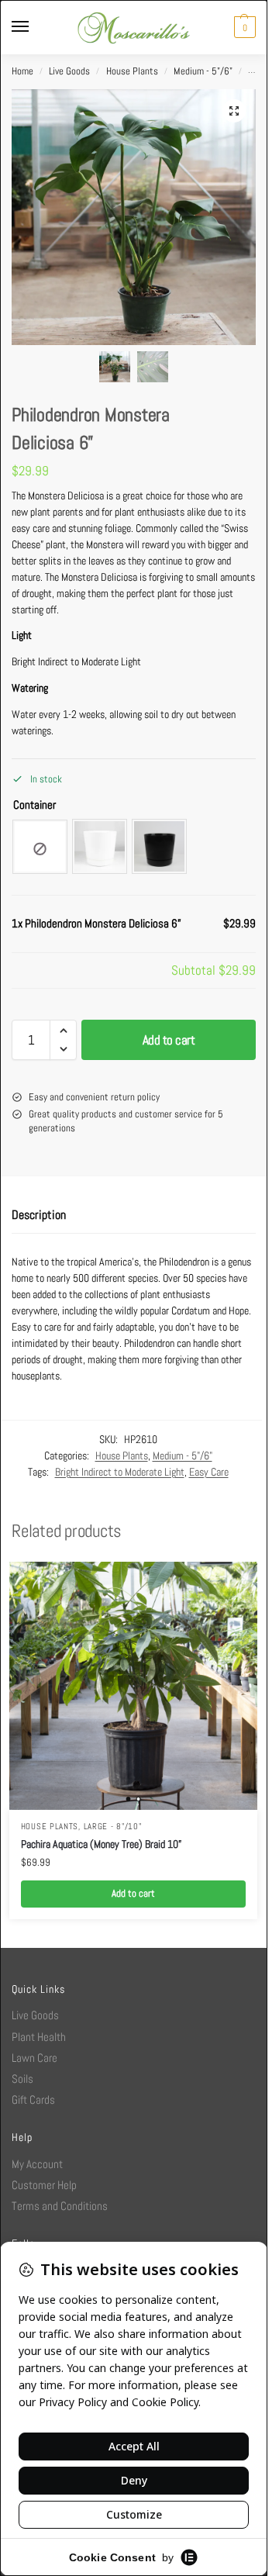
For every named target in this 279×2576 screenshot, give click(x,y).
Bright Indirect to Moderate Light (120, 1472)
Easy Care (209, 1472)
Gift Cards (33, 2099)
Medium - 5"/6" (203, 71)
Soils (22, 2079)
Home (22, 71)
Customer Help (44, 2185)
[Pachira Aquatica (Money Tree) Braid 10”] (133, 1686)
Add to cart (169, 1040)
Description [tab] (39, 1215)
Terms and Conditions (60, 2206)
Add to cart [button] (133, 1894)
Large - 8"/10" (113, 1827)
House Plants (132, 71)
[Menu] (35, 27)
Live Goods (69, 71)
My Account (37, 2164)
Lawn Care (34, 2058)
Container (34, 805)
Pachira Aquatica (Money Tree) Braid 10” (101, 1844)
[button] (243, 27)
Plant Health (39, 2037)
